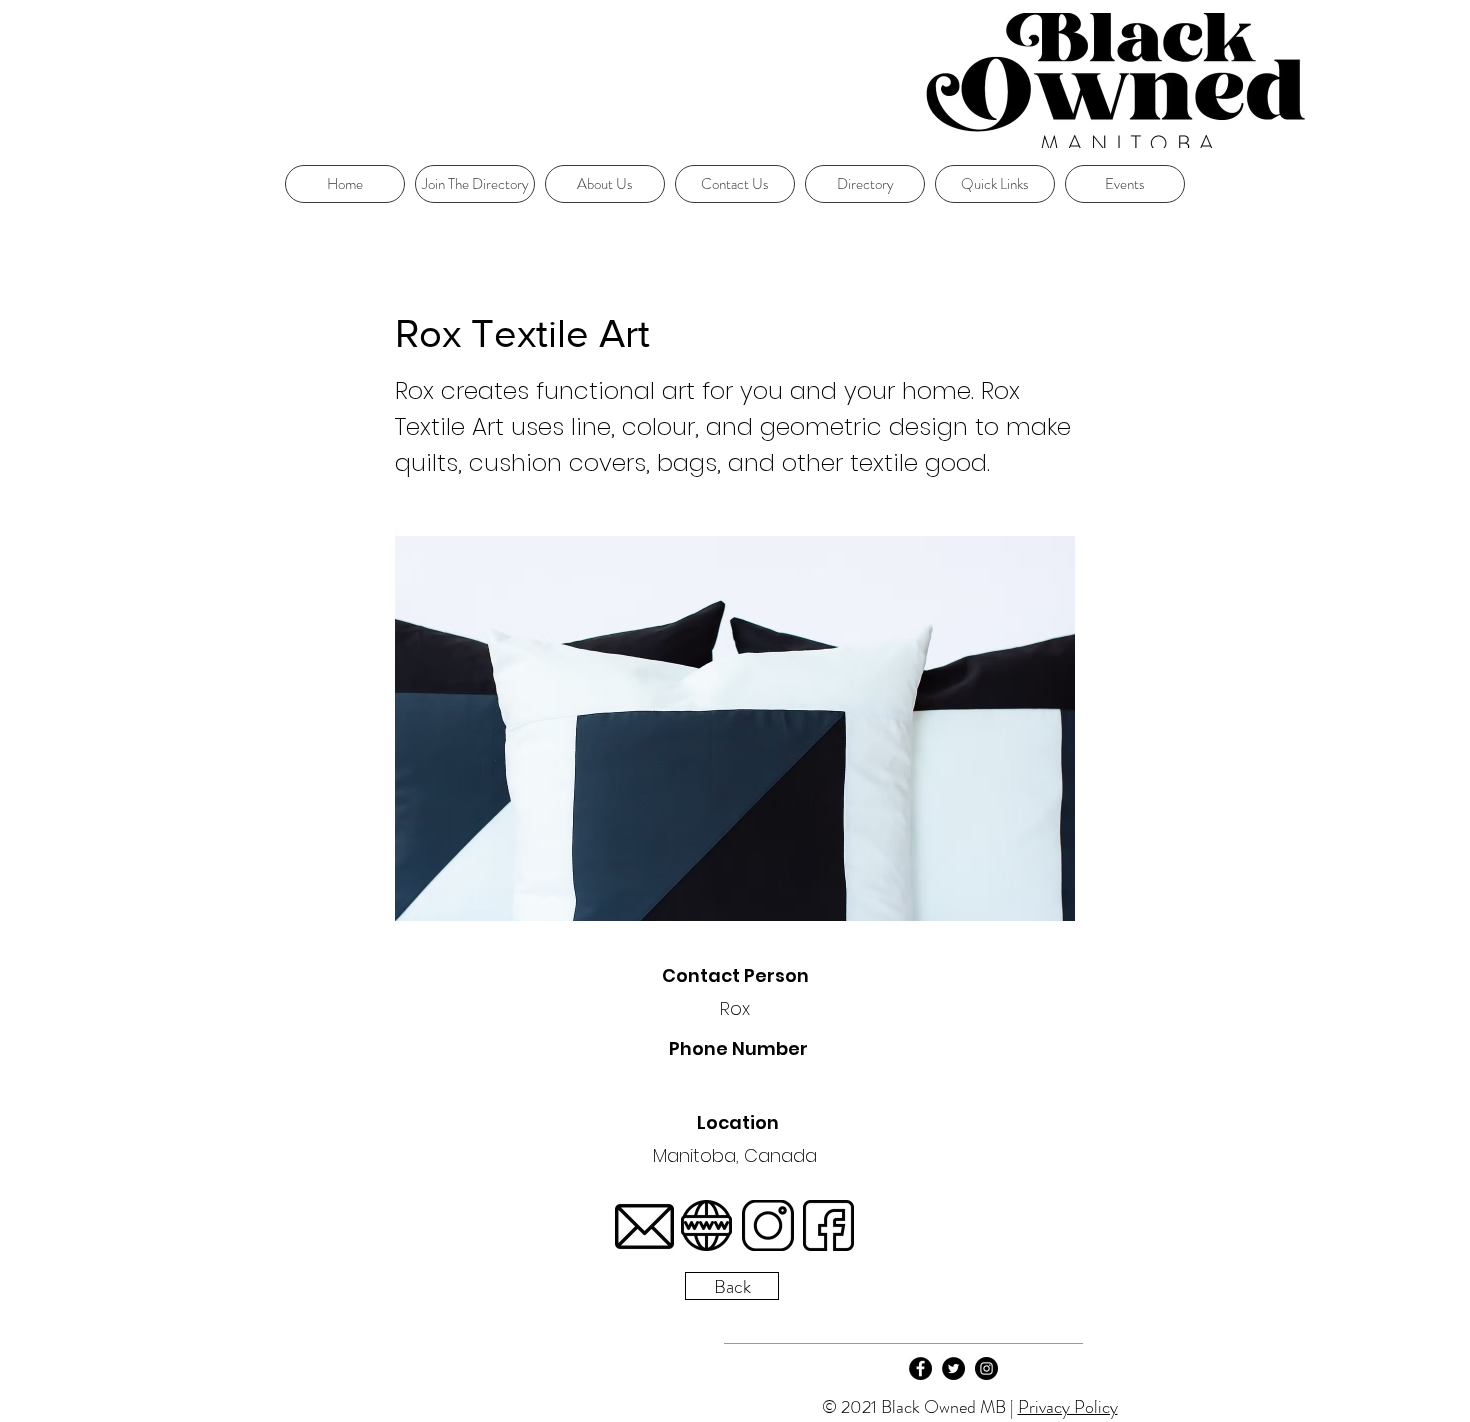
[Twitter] (953, 1368)
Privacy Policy (1068, 1407)
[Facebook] (920, 1368)
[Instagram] (986, 1368)
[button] (995, 184)
